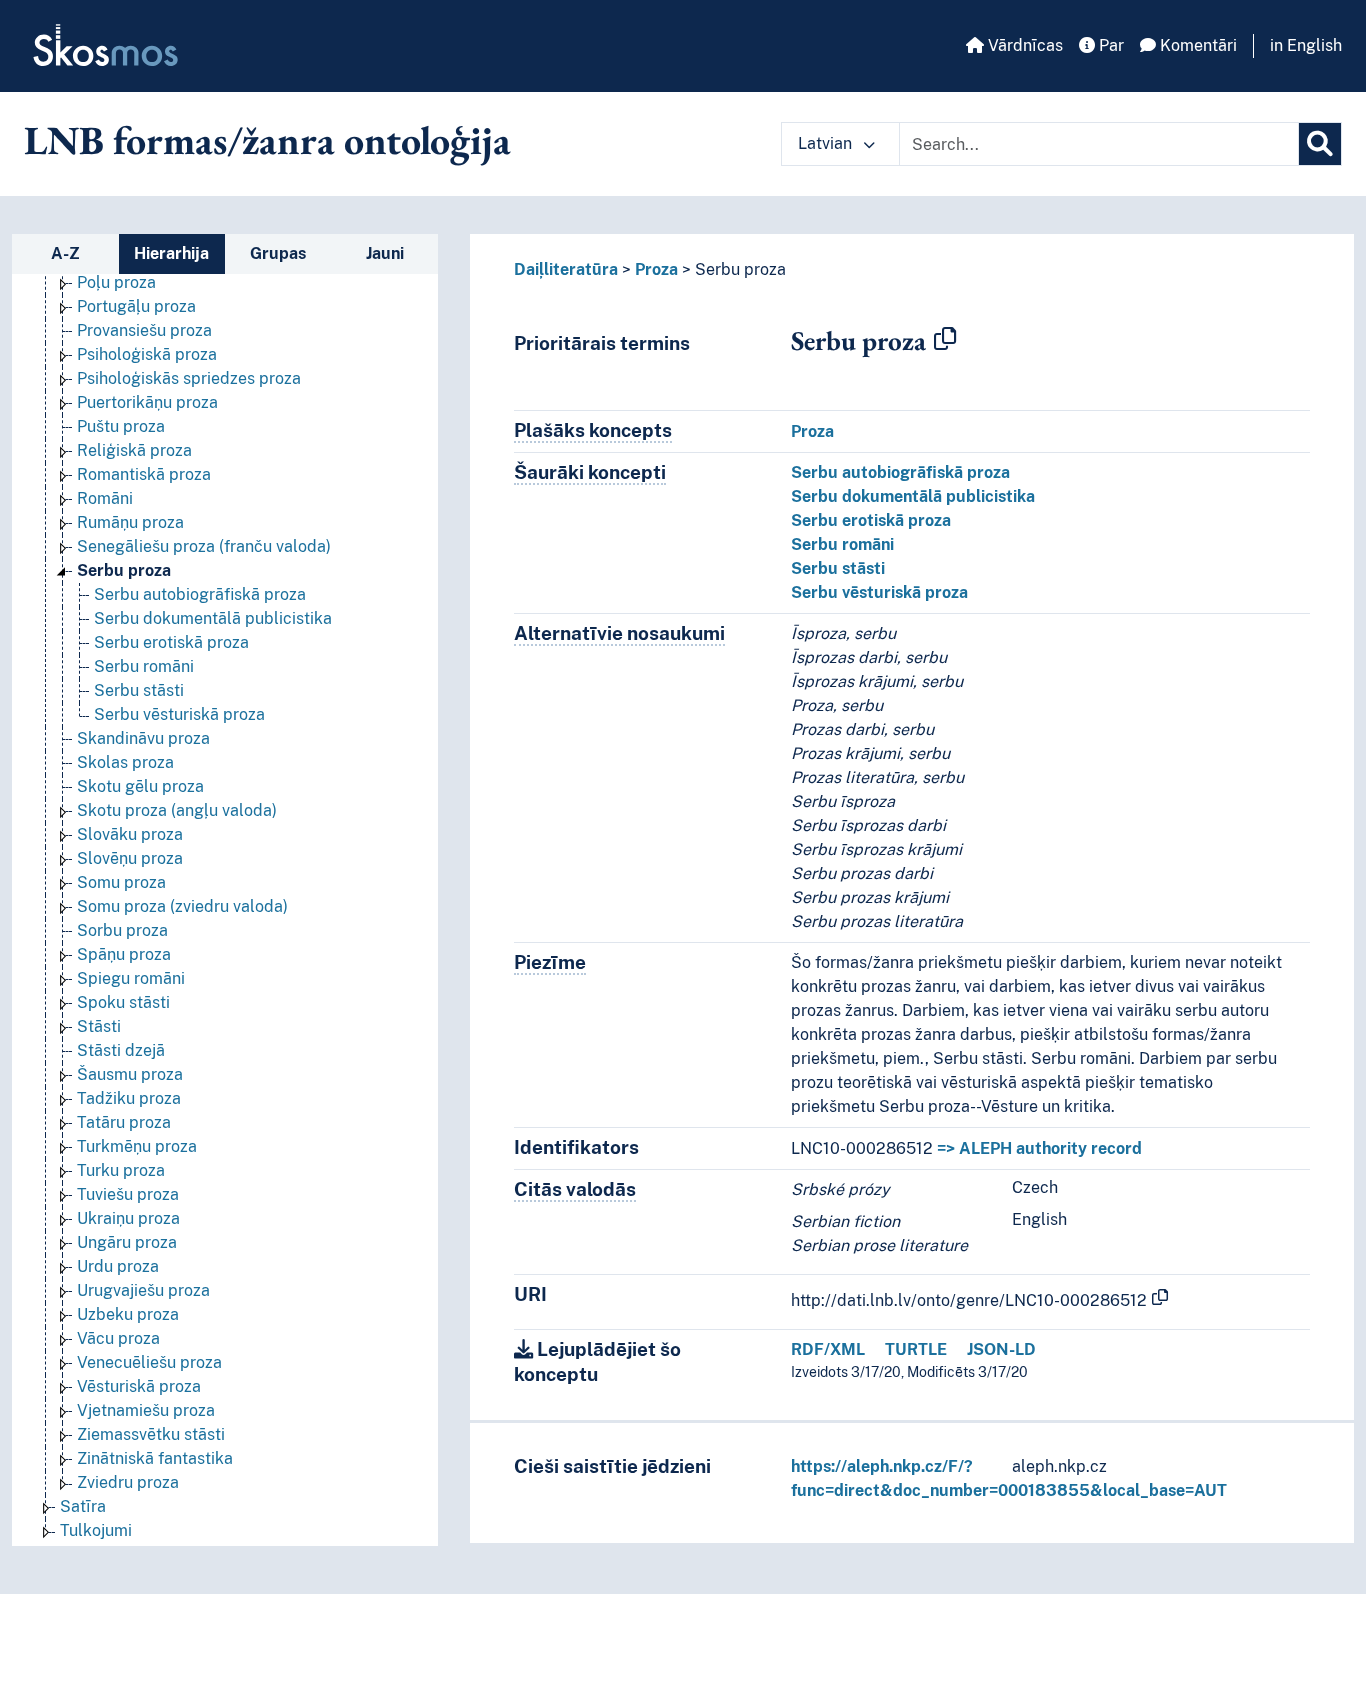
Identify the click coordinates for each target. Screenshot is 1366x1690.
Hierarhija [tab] (171, 253)
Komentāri (1196, 45)
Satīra (83, 1506)
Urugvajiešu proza (143, 1290)
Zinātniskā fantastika (155, 1458)
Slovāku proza (130, 834)
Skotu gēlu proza (140, 786)
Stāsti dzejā (121, 1050)
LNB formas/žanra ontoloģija (267, 140)
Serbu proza (124, 570)
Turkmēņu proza (137, 1146)
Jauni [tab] (385, 253)
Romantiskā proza (144, 474)
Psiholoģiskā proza (147, 354)
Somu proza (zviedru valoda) (182, 906)
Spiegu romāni (131, 978)
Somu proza (121, 882)
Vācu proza (118, 1338)
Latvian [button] (827, 143)
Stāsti (99, 1026)
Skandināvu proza (143, 738)
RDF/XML (828, 1349)
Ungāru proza (127, 1242)
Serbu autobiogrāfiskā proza (200, 594)
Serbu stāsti (139, 690)
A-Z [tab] (65, 253)
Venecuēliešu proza (149, 1362)
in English (1306, 45)
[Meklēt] (1320, 144)
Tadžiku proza (129, 1098)
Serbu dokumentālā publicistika (213, 618)
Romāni (105, 498)
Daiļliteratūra (566, 269)
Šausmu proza (130, 1074)
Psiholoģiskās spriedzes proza (189, 378)
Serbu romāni (144, 666)
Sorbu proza (122, 930)
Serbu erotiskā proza (171, 642)
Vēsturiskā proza (139, 1386)
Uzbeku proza (128, 1314)
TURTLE (916, 1349)
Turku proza (121, 1170)
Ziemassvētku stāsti (151, 1434)
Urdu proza (118, 1266)
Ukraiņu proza (128, 1218)
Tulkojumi (96, 1530)
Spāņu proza (124, 954)
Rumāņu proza (130, 522)
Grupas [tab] (278, 253)
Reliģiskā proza (134, 450)
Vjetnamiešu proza (146, 1410)
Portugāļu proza (136, 306)
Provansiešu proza (144, 330)
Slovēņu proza (130, 858)
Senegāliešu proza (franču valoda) (204, 546)
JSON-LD (1001, 1349)
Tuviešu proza (128, 1194)
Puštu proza (121, 426)
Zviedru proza (128, 1482)
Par (1109, 45)
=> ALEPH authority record (1039, 1148)
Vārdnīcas (1023, 45)
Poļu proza (116, 282)
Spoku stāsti (123, 1002)
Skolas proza (125, 762)
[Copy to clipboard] (945, 340)
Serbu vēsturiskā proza (179, 714)
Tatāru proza (124, 1122)
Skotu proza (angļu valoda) (177, 810)
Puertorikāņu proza (147, 402)
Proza (656, 269)
